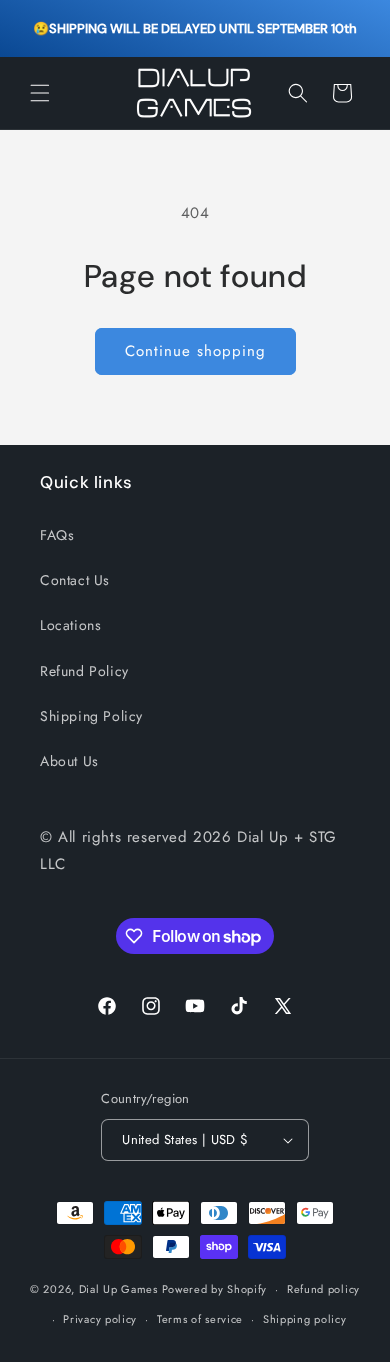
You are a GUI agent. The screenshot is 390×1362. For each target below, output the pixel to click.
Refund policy (323, 1289)
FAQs (57, 535)
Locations (70, 625)
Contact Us (75, 580)
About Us (69, 761)
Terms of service (200, 1319)
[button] (40, 93)
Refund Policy (84, 671)
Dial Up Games (118, 1289)
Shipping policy (305, 1319)
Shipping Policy (91, 716)
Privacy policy (100, 1319)
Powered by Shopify (215, 1289)
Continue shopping (195, 351)
